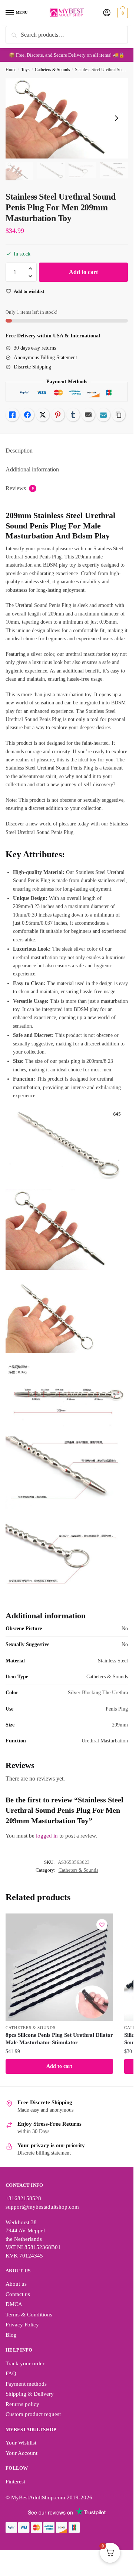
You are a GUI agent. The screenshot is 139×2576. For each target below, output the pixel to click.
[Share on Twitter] (43, 415)
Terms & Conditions (29, 2315)
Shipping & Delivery (30, 2394)
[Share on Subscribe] (103, 415)
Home (11, 70)
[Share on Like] (12, 415)
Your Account (21, 2453)
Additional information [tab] (32, 469)
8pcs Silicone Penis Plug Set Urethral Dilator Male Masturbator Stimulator (59, 2039)
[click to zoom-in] (67, 118)
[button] (30, 269)
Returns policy (22, 2404)
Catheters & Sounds (52, 70)
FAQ (11, 2373)
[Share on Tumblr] (73, 415)
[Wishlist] (102, 1925)
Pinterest (15, 2482)
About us (16, 2284)
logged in (47, 1836)
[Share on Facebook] (27, 415)
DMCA (14, 2304)
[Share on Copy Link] (119, 415)
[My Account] (107, 13)
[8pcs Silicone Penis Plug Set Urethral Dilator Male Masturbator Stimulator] (59, 1967)
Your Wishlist (21, 2443)
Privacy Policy (22, 2325)
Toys (25, 70)
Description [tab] (19, 451)
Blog (11, 2335)
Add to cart (83, 272)
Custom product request (33, 2414)
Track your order (25, 2363)
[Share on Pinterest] (58, 415)
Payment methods (26, 2384)
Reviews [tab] (20, 488)
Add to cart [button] (59, 2066)
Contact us (18, 2294)
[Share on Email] (88, 415)
